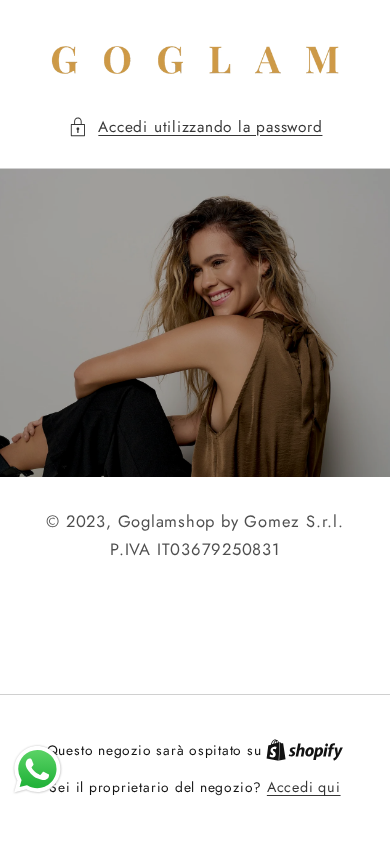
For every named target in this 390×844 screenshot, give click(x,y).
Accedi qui (304, 787)
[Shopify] (304, 750)
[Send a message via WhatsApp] (37, 769)
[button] (195, 127)
